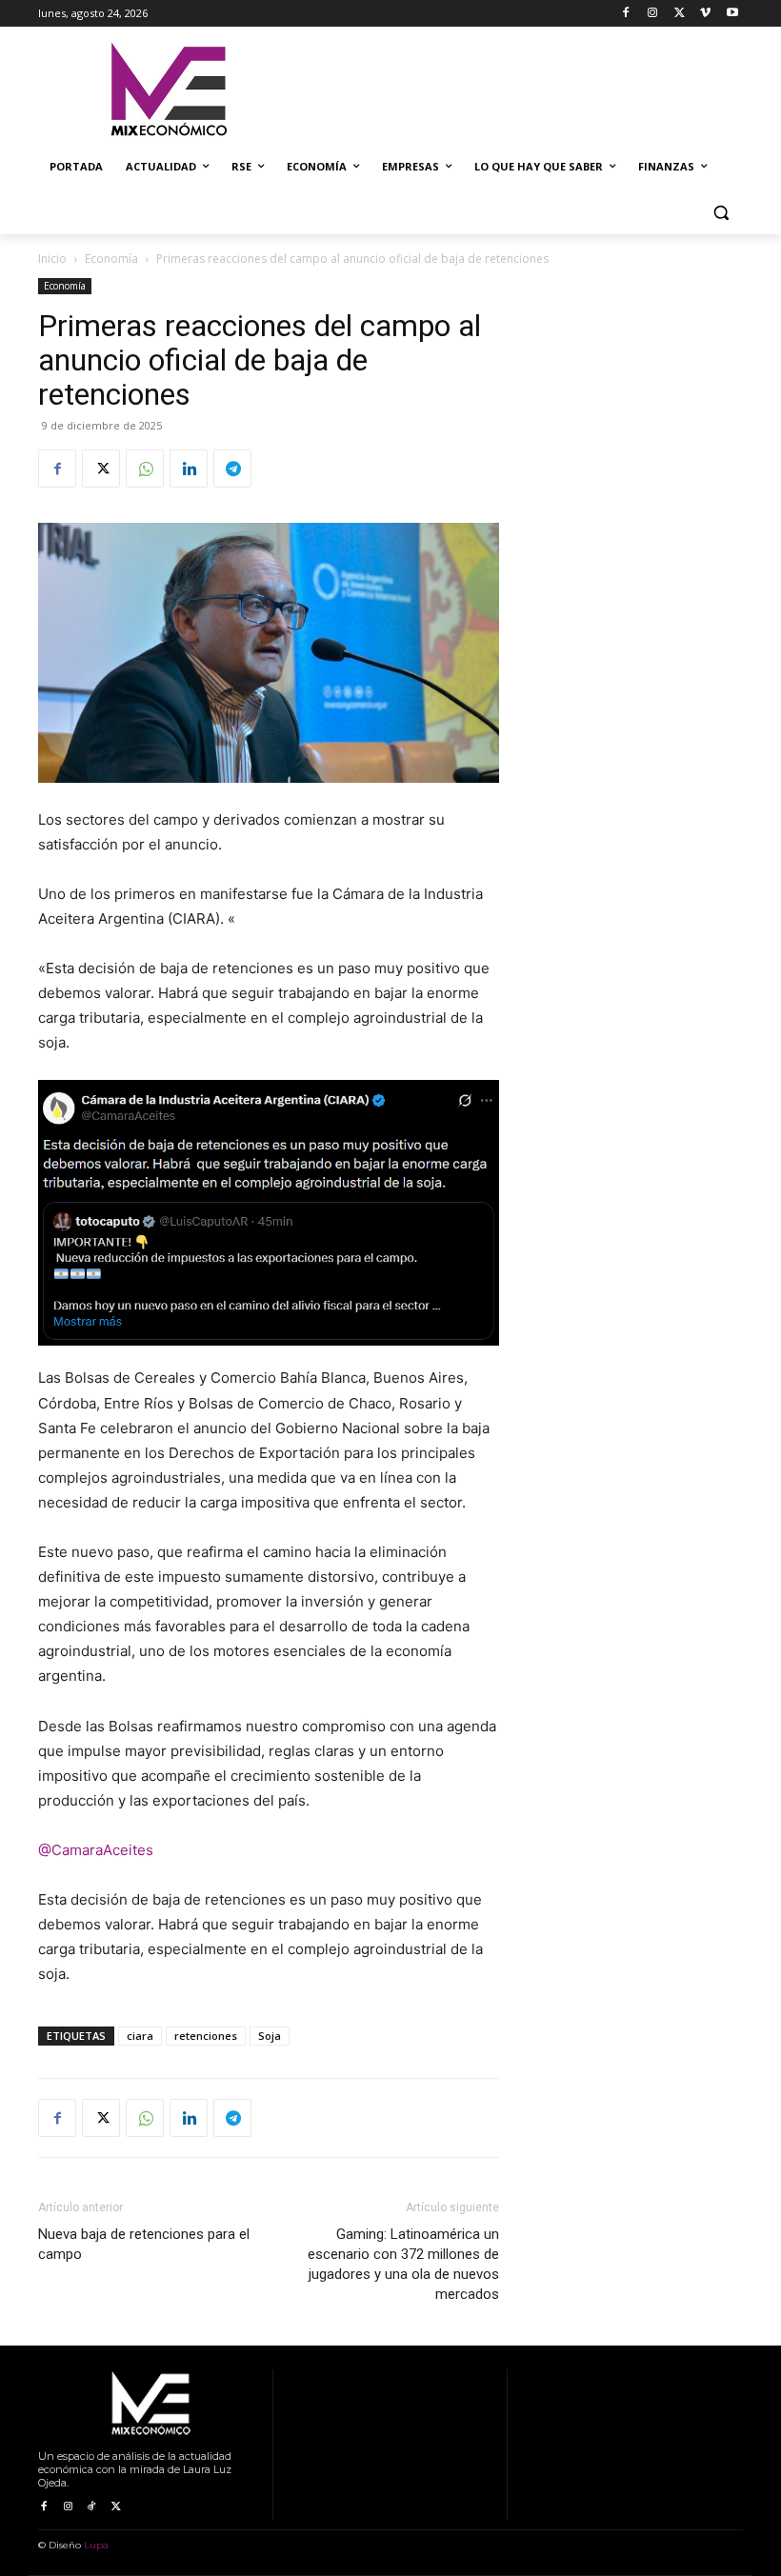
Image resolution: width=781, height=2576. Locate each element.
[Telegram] (232, 469)
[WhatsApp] (145, 469)
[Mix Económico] (168, 91)
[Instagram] (653, 14)
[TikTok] (92, 2507)
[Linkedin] (189, 469)
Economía (111, 259)
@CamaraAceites (96, 1850)
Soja (270, 2036)
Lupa (96, 2545)
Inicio (52, 259)
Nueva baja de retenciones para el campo (144, 2244)
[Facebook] (626, 14)
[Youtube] (732, 14)
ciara (140, 2036)
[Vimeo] (705, 14)
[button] (721, 213)
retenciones (206, 2036)
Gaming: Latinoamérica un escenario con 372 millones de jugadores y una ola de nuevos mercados (403, 2264)
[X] (680, 14)
